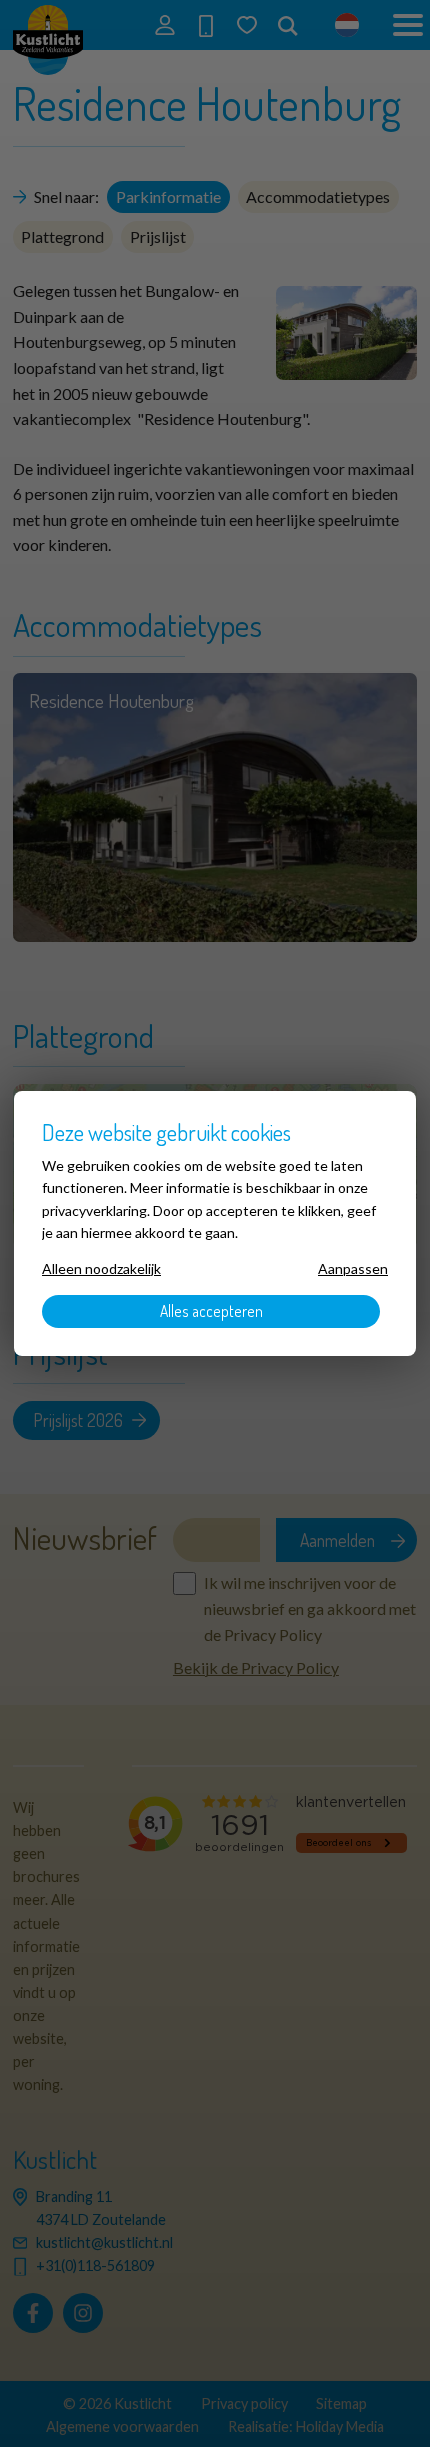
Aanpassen (353, 1268)
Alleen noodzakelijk (101, 1268)
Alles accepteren (211, 1311)
